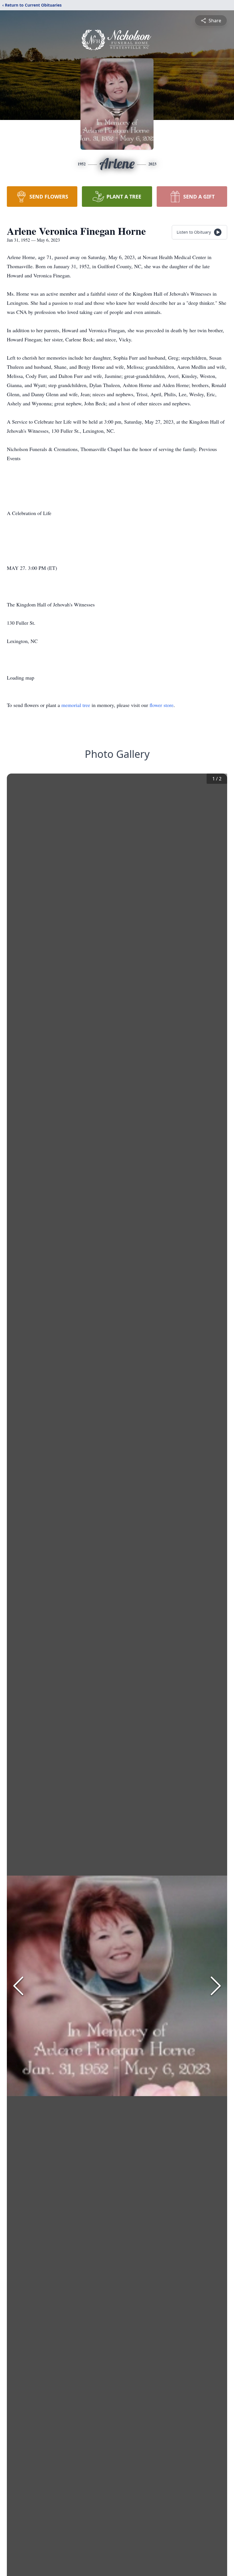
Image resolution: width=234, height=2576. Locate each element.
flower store (162, 705)
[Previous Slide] (18, 1986)
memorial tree (76, 705)
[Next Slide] (216, 1986)
